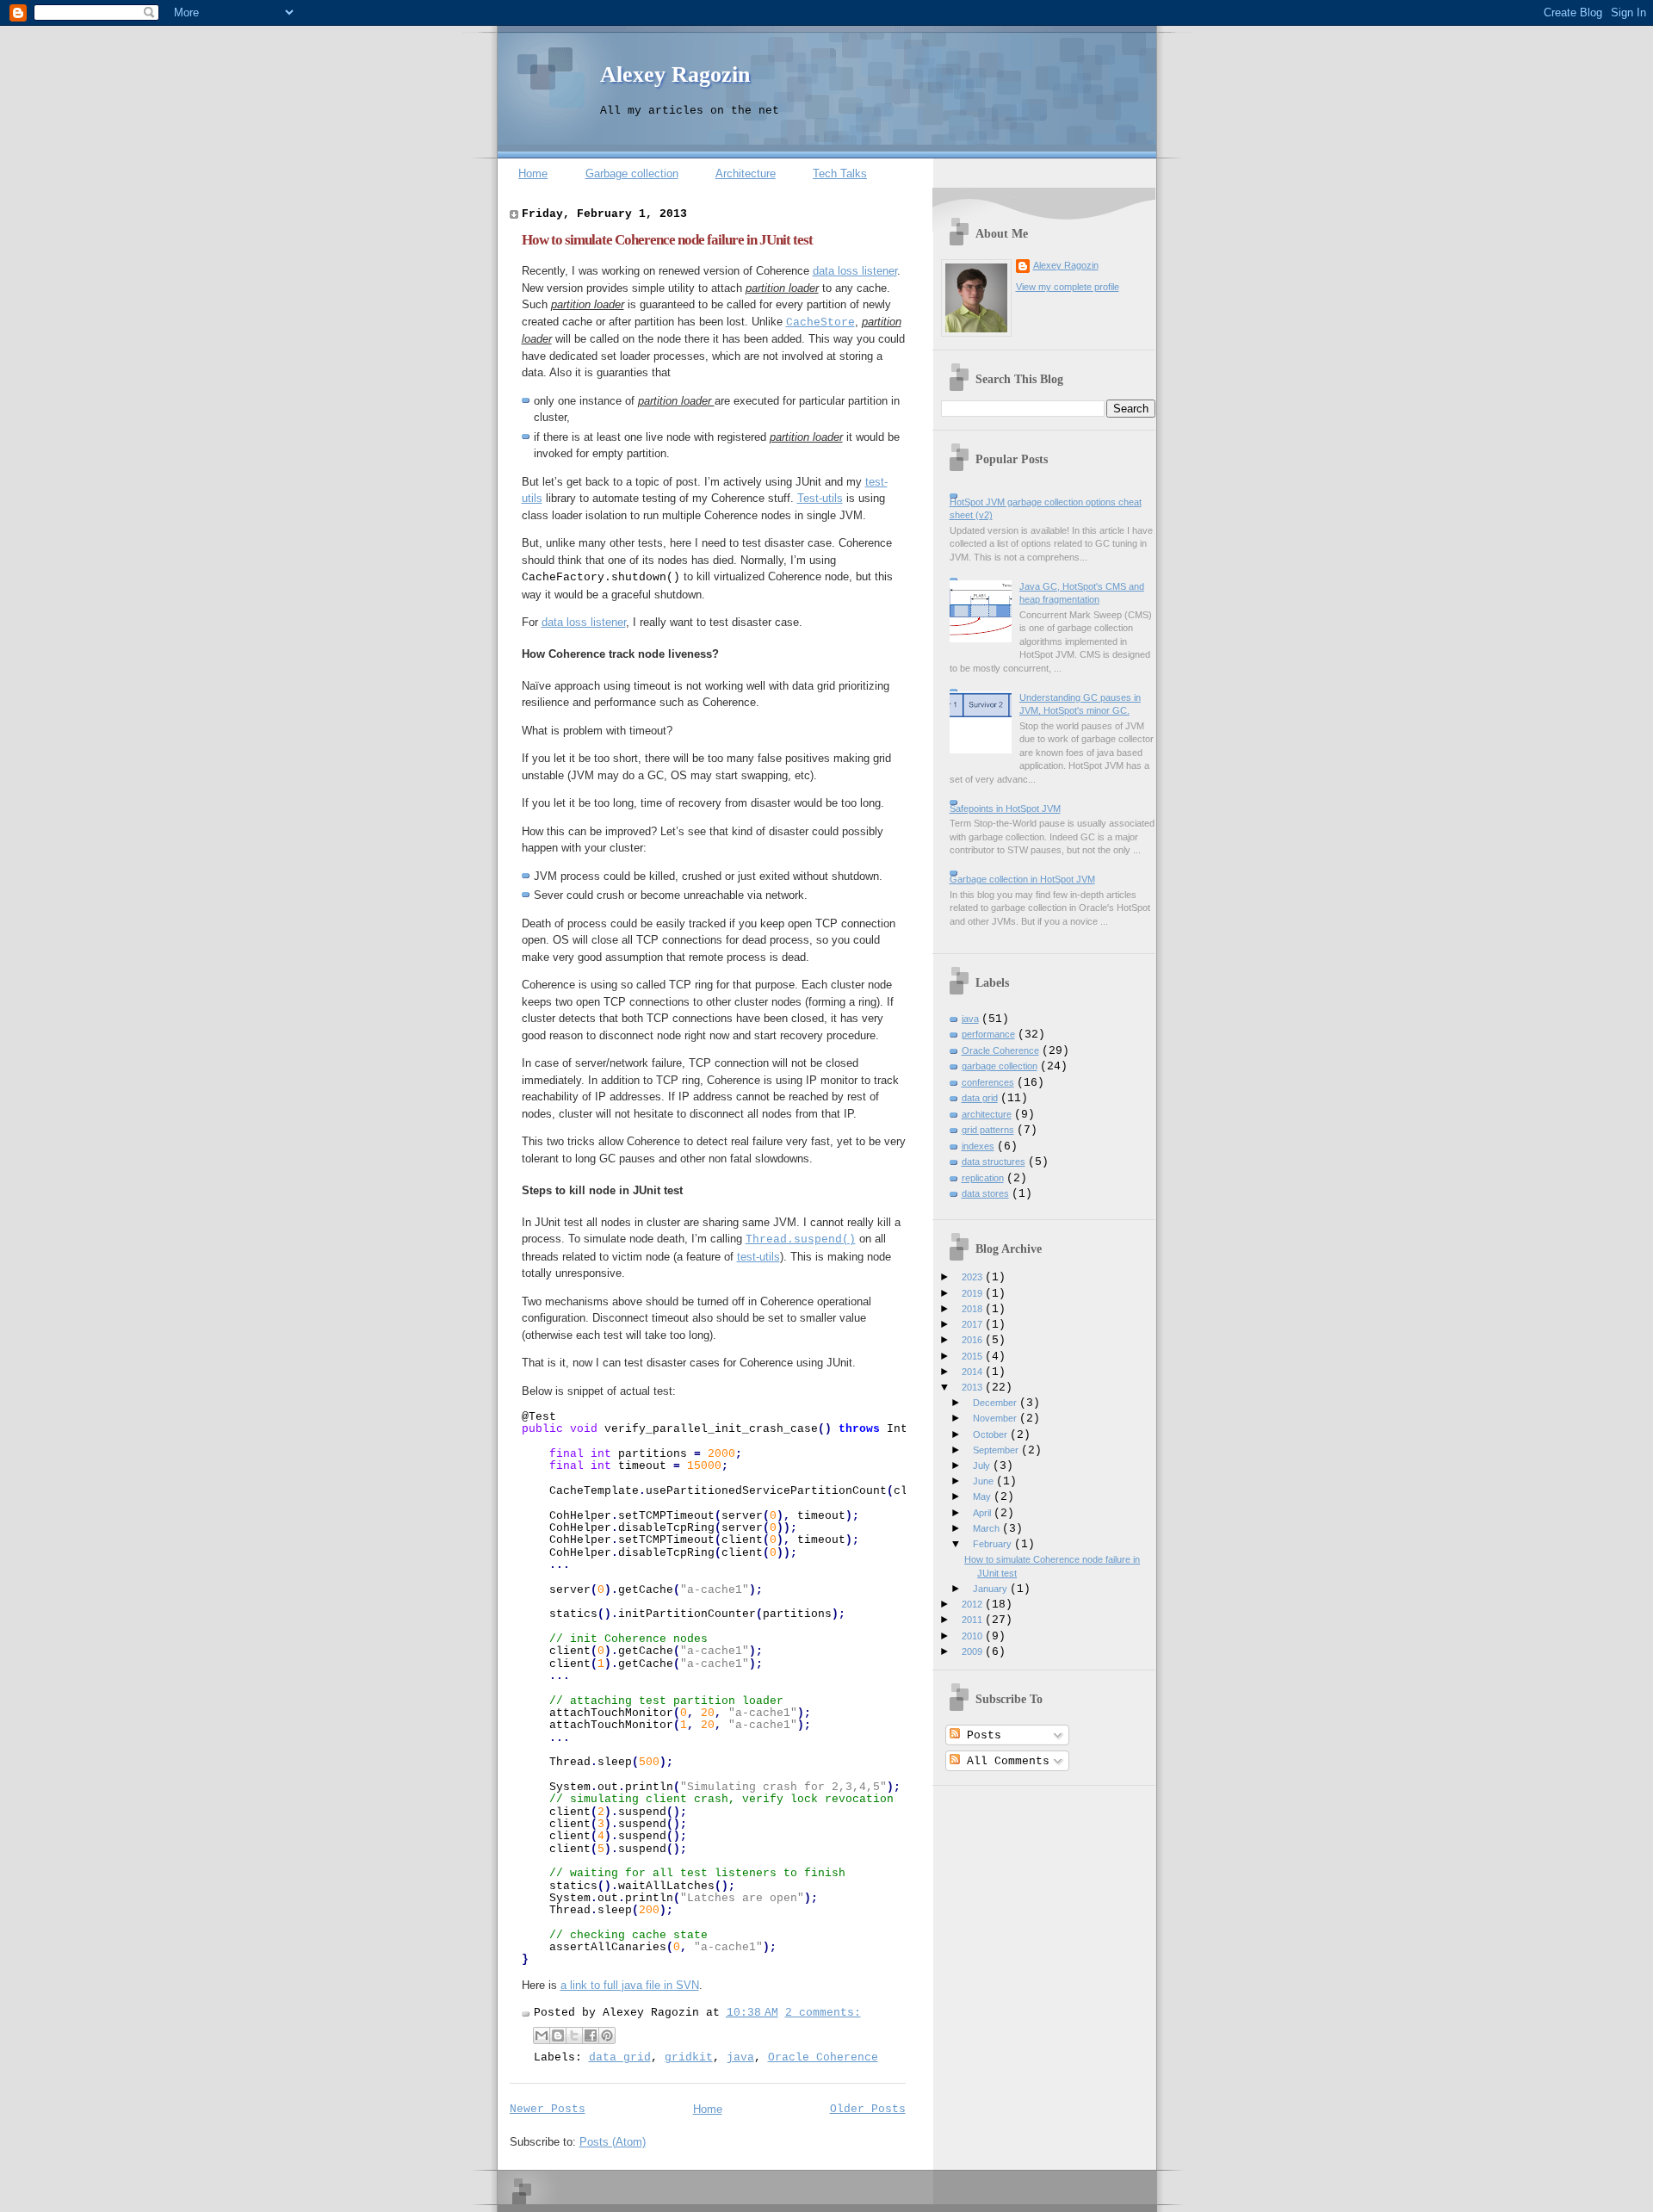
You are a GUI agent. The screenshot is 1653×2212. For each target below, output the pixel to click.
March (987, 1528)
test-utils (758, 1257)
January (991, 1589)
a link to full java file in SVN (630, 1985)
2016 (973, 1340)
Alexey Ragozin (675, 74)
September (997, 1450)
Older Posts (868, 2109)
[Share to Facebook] (591, 2035)
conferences (988, 1082)
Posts (981, 1735)
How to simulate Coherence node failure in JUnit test (667, 240)
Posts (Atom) (613, 2142)
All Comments (1005, 1761)
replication (983, 1178)
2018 (973, 1309)
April (983, 1513)
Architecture (746, 173)
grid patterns (988, 1130)
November (996, 1418)
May (983, 1496)
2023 (973, 1277)
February (994, 1544)
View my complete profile (1068, 287)
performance (988, 1034)
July (983, 1465)
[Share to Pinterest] (607, 2035)
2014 (973, 1372)
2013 (973, 1387)
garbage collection (1000, 1066)
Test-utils (820, 498)
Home (533, 173)
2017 (973, 1324)
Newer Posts (548, 2109)
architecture (987, 1114)
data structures (994, 1162)
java (740, 2057)
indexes (978, 1146)
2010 (973, 1636)
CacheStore (820, 322)
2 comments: (823, 2013)
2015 (973, 1356)
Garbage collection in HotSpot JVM (1022, 879)
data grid (620, 2057)
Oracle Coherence (823, 2057)
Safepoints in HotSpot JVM (1005, 809)
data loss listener (855, 271)
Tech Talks (840, 173)
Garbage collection (632, 173)
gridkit (689, 2057)
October (991, 1434)
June (984, 1481)
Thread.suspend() (801, 1239)
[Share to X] (574, 2035)
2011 (973, 1620)
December (996, 1403)
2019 (973, 1293)
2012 (973, 1604)
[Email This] (542, 2035)
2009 (973, 1651)
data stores (985, 1193)
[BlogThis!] (558, 2035)
